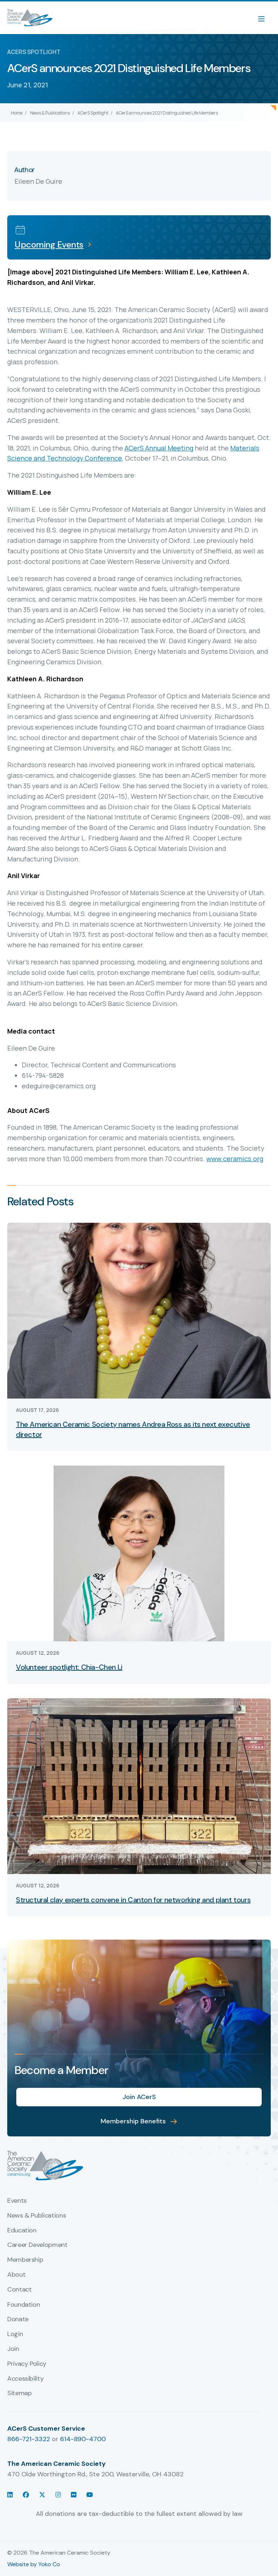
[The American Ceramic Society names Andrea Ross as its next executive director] (139, 1310)
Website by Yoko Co (34, 2564)
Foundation (24, 2305)
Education (22, 2231)
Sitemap (19, 2393)
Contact (19, 2290)
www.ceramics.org (235, 1159)
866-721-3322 (29, 2439)
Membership (25, 2260)
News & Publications (50, 113)
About (16, 2275)
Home (17, 113)
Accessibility (25, 2379)
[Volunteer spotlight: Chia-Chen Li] (139, 1553)
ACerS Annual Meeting (159, 448)
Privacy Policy (27, 2364)
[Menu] (265, 18)
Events (17, 2201)
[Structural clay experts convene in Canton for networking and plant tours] (139, 1786)
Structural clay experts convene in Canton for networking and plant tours (133, 1900)
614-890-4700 (83, 2439)
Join (13, 2349)
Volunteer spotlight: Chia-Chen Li (69, 1667)
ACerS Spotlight (93, 113)
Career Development (37, 2245)
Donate (18, 2319)
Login (15, 2334)
